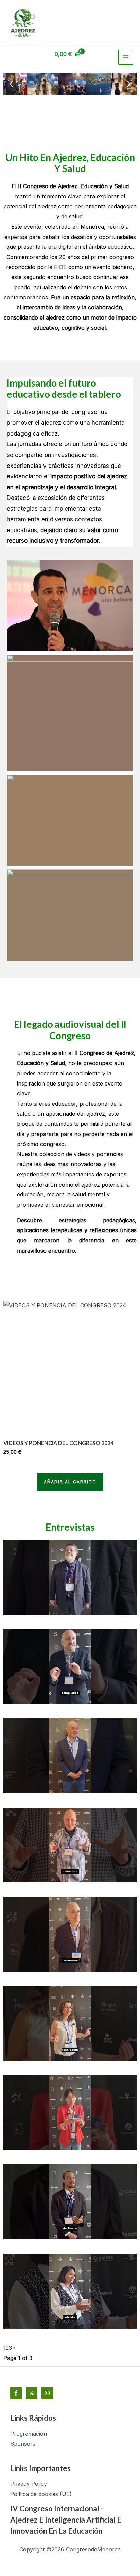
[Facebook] (16, 2393)
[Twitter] (32, 2393)
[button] (11, 84)
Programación (29, 2434)
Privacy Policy (29, 2484)
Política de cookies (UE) (41, 2494)
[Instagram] (47, 2393)
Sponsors (23, 2444)
